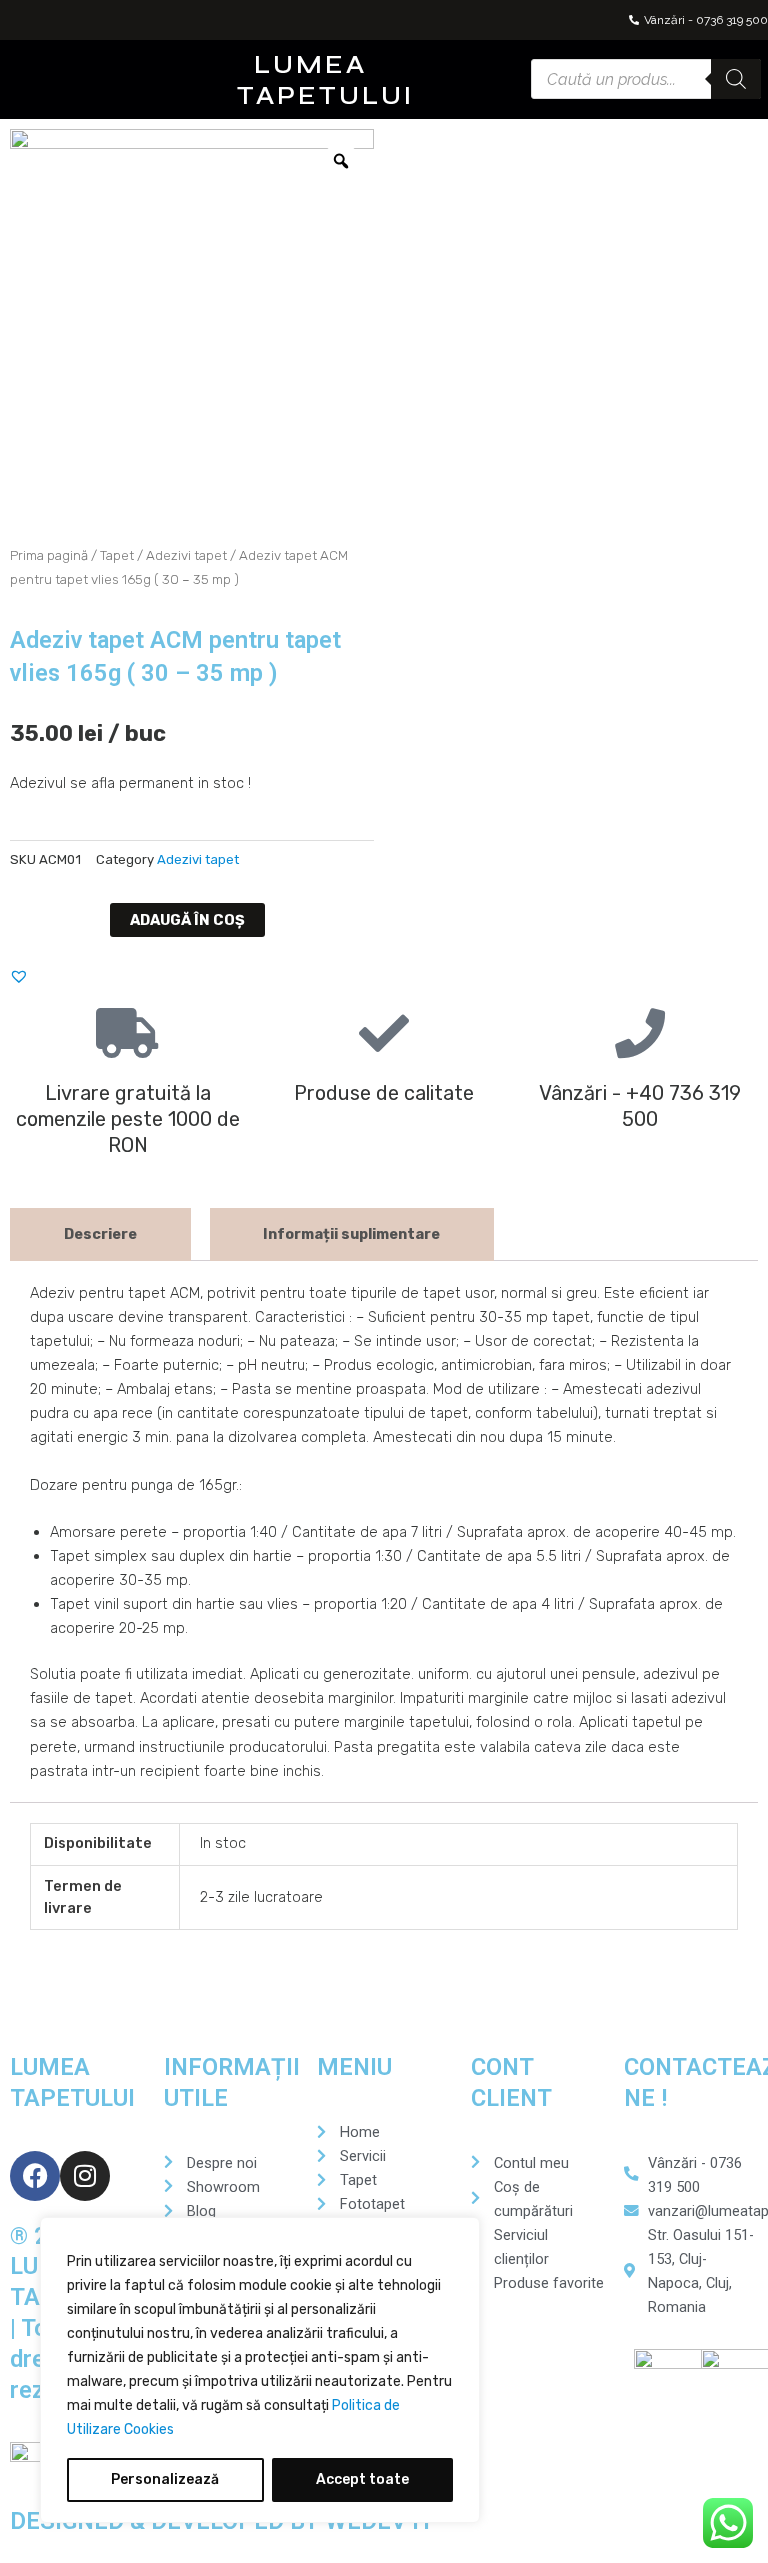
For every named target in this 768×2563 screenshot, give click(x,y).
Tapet (117, 555)
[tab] (100, 1234)
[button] (164, 79)
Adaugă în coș (187, 920)
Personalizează (165, 2479)
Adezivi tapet (186, 555)
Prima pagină (49, 555)
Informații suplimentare (351, 1234)
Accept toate (362, 2479)
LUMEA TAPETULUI (325, 80)
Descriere (100, 1234)
